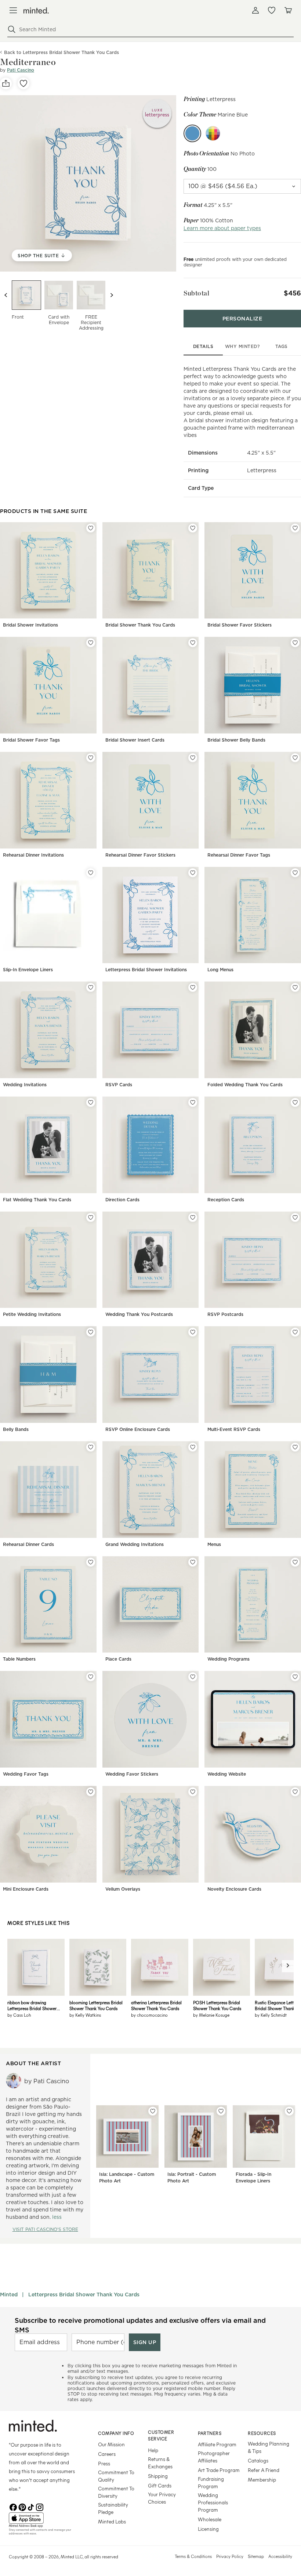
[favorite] (23, 83)
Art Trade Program (219, 2470)
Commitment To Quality (116, 2476)
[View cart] (288, 10)
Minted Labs (112, 2521)
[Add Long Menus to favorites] (295, 873)
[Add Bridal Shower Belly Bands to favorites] (295, 643)
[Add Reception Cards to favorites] (295, 1102)
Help (153, 2450)
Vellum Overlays (123, 1889)
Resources (262, 2433)
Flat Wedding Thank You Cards (37, 1200)
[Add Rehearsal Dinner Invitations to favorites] (91, 758)
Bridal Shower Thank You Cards (140, 625)
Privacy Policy (230, 2556)
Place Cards (118, 1659)
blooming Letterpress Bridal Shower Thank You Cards (96, 2005)
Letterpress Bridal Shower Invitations (146, 970)
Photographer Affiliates (214, 2457)
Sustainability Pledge (113, 2508)
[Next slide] (112, 295)
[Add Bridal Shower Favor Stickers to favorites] (295, 528)
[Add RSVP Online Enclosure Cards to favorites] (193, 1332)
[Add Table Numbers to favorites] (91, 1562)
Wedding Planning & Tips (269, 2447)
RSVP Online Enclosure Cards (138, 1429)
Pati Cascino (21, 70)
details (203, 346)
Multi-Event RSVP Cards (234, 1429)
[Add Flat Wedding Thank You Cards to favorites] (91, 1102)
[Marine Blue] (192, 133)
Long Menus (220, 970)
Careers (107, 2454)
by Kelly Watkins (85, 2015)
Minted (9, 2295)
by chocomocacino (149, 2015)
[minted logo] (36, 10)
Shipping (158, 2476)
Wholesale (210, 2519)
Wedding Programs (229, 1659)
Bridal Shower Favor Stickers (240, 625)
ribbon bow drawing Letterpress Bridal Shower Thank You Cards (32, 2005)
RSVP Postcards (225, 1314)
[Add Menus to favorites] (295, 1447)
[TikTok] (31, 2507)
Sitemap (256, 2556)
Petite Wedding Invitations (32, 1314)
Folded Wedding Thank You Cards (245, 1085)
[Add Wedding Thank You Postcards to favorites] (193, 1217)
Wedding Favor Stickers (132, 1774)
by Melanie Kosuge (211, 2015)
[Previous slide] (6, 295)
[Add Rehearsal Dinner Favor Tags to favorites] (295, 758)
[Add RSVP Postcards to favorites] (295, 1217)
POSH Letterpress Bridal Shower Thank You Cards (217, 2005)
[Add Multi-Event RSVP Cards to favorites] (295, 1332)
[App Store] (44, 2518)
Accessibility (280, 2556)
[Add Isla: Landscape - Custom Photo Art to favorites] (153, 2111)
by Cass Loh (19, 2015)
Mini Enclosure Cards (26, 1889)
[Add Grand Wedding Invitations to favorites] (193, 1447)
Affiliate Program (217, 2444)
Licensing (208, 2529)
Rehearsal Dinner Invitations (33, 855)
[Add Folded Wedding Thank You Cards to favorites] (295, 987)
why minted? (242, 346)
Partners (210, 2433)
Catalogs (258, 2460)
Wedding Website (227, 1774)
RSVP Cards (119, 1085)
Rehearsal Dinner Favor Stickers (140, 855)
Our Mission (111, 2444)
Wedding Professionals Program (213, 2502)
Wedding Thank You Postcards (139, 1314)
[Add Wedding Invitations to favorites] (91, 987)
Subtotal (196, 293)
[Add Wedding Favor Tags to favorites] (91, 1677)
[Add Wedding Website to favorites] (295, 1677)
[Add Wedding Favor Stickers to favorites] (193, 1677)
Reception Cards (226, 1200)
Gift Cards (160, 2485)
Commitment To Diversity (116, 2492)
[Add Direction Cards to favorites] (193, 1102)
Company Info (116, 2433)
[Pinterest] (22, 2507)
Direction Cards (122, 1200)
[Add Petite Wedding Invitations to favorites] (91, 1217)
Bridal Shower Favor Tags (31, 740)
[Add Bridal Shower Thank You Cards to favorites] (193, 528)
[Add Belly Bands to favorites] (91, 1332)
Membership (262, 2480)
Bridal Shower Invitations (30, 625)
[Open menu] (13, 10)
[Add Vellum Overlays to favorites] (193, 1792)
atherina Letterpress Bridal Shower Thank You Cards (156, 2005)
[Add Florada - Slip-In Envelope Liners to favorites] (289, 2111)
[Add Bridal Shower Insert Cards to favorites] (193, 643)
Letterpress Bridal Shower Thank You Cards (84, 2295)
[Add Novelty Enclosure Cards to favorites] (295, 1792)
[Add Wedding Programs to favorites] (295, 1562)
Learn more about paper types (222, 228)
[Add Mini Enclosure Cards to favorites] (91, 1792)
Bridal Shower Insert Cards (135, 740)
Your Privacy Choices (162, 2498)
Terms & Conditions (193, 2556)
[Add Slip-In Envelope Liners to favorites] (91, 873)
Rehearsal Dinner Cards (28, 1544)
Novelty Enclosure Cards (234, 1889)
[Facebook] (13, 2507)
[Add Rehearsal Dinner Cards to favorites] (91, 1447)
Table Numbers (19, 1659)
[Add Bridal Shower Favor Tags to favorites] (91, 643)
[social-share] (6, 83)
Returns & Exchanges (160, 2463)
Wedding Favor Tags (26, 1774)
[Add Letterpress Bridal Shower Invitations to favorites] (193, 873)
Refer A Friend (264, 2470)
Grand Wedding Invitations (135, 1544)
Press (104, 2463)
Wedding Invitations (25, 1085)
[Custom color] (213, 133)
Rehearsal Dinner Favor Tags (239, 855)
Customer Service (161, 2435)
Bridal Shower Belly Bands (236, 740)
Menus (214, 1544)
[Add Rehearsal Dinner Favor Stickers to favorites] (193, 758)
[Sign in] (255, 10)
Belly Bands (16, 1429)
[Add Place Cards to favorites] (193, 1562)
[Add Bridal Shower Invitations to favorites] (91, 528)
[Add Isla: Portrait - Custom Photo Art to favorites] (221, 2111)
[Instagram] (40, 2507)
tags (282, 346)
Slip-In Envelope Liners (28, 970)
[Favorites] (272, 10)
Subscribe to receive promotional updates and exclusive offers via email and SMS (140, 2325)
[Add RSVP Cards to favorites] (193, 987)
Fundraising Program (211, 2482)
